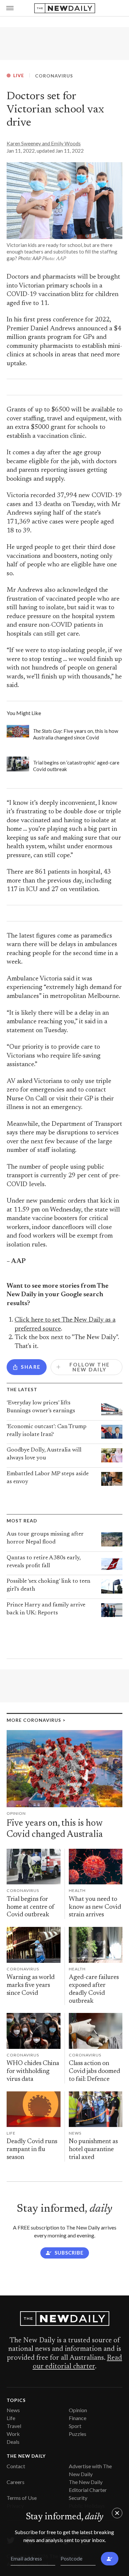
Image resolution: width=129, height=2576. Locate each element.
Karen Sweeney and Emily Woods (44, 143)
